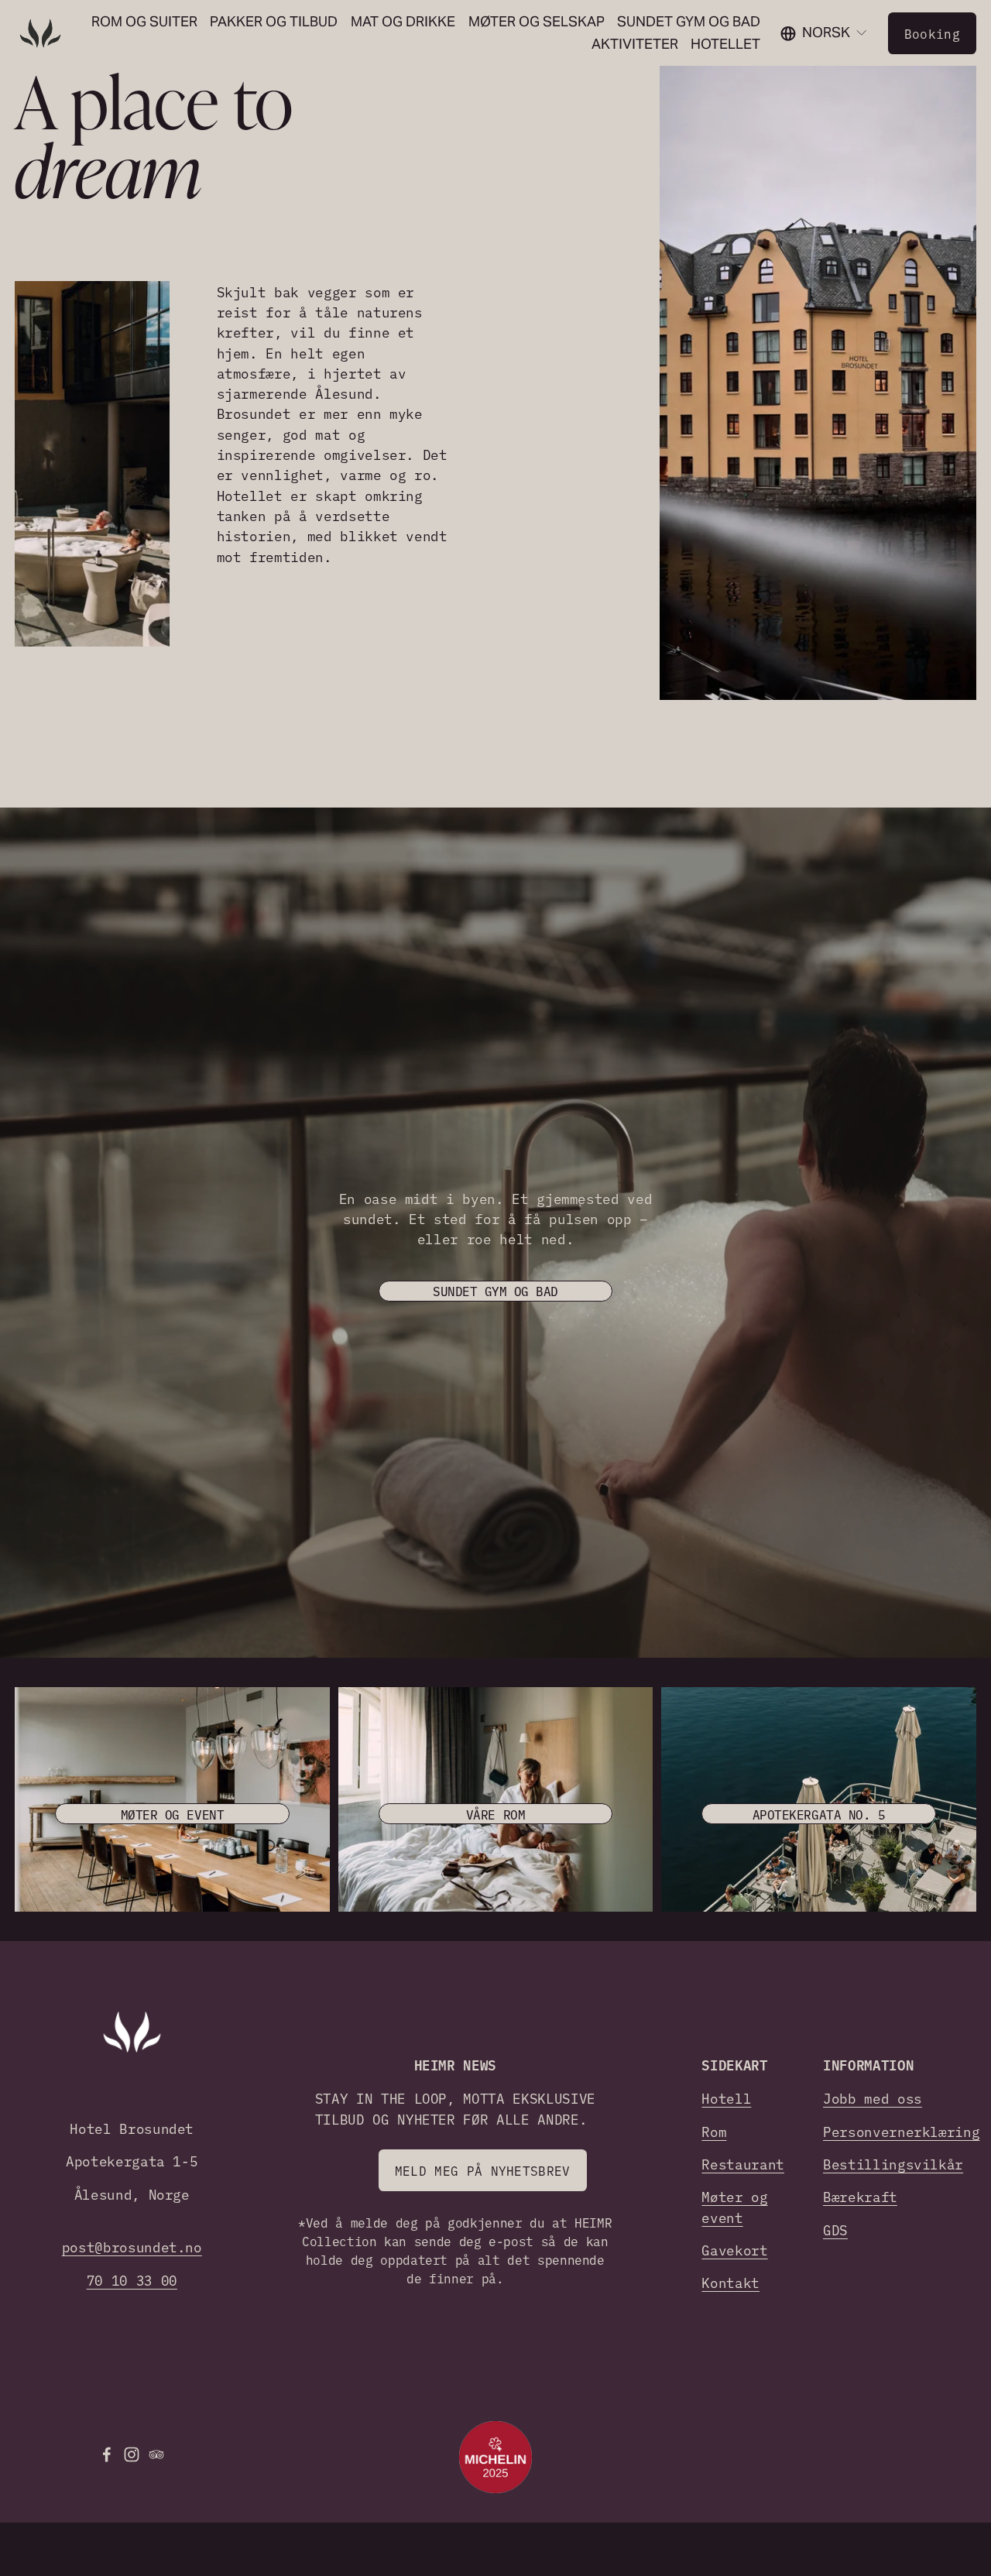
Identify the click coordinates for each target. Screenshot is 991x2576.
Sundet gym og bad (689, 22)
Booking (932, 33)
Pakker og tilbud (274, 22)
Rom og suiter (144, 22)
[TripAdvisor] (156, 2454)
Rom (714, 2131)
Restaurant (743, 2163)
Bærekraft (860, 2196)
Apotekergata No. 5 (819, 1814)
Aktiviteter (635, 44)
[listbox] (825, 33)
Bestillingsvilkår (893, 2163)
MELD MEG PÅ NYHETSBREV (483, 2170)
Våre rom (495, 1814)
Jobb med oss (873, 2098)
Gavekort (734, 2249)
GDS (835, 2229)
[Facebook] (107, 2454)
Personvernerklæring (901, 2131)
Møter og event (172, 1814)
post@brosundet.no (132, 2246)
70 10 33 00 (132, 2279)
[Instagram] (132, 2454)
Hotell (726, 2098)
